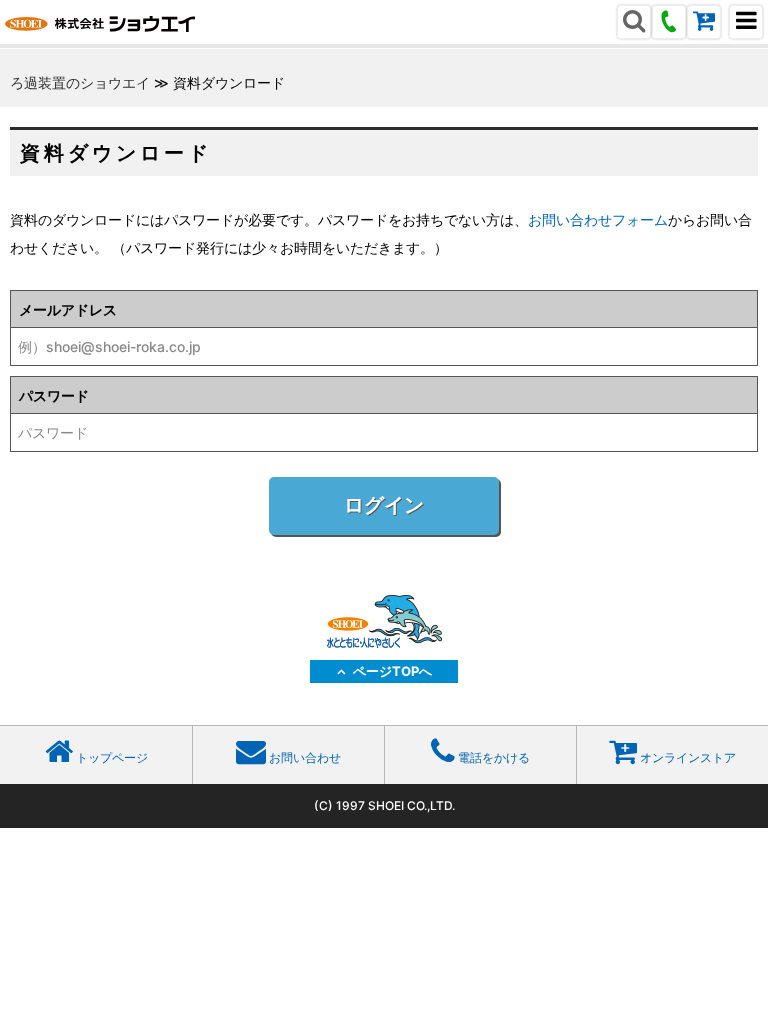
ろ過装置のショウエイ (80, 82)
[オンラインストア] (704, 23)
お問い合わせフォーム (598, 219)
